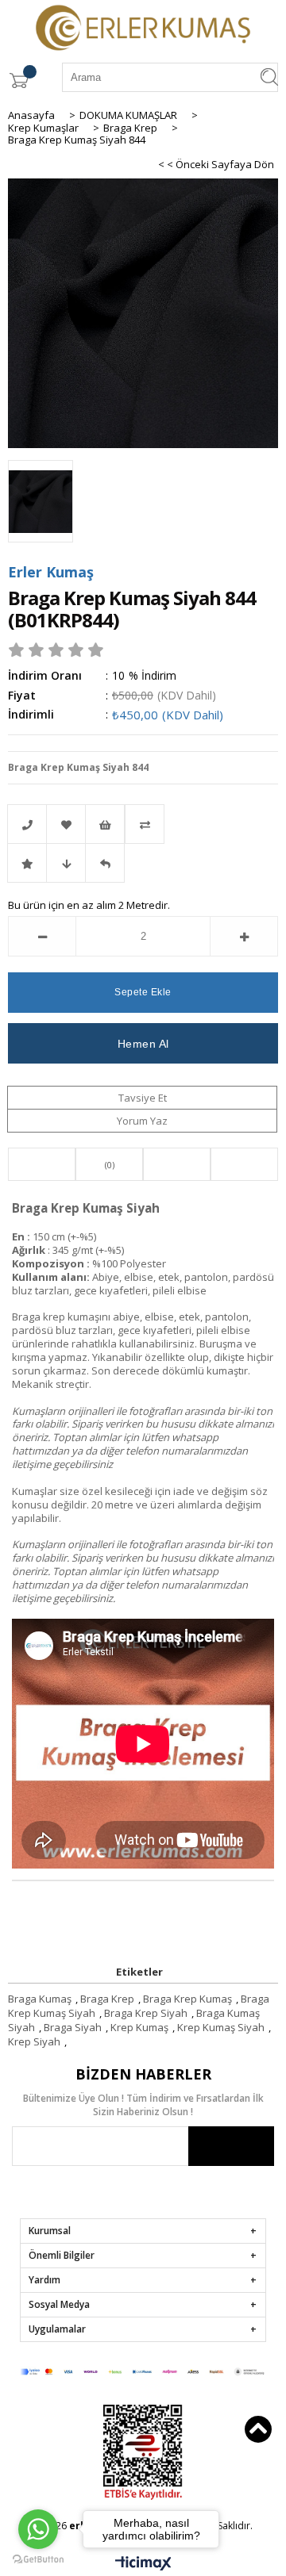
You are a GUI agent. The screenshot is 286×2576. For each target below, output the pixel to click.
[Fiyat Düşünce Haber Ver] (66, 863)
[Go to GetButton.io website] (38, 2560)
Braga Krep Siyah (146, 2013)
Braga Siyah (73, 2027)
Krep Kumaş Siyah (221, 2027)
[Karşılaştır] (143, 824)
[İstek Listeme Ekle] (105, 824)
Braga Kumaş (40, 1999)
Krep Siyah (34, 2041)
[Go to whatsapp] (38, 2529)
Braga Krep (107, 1999)
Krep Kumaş (139, 2027)
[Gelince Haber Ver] (105, 863)
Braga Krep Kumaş (187, 1999)
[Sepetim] (18, 80)
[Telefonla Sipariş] (27, 824)
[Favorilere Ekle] (66, 824)
